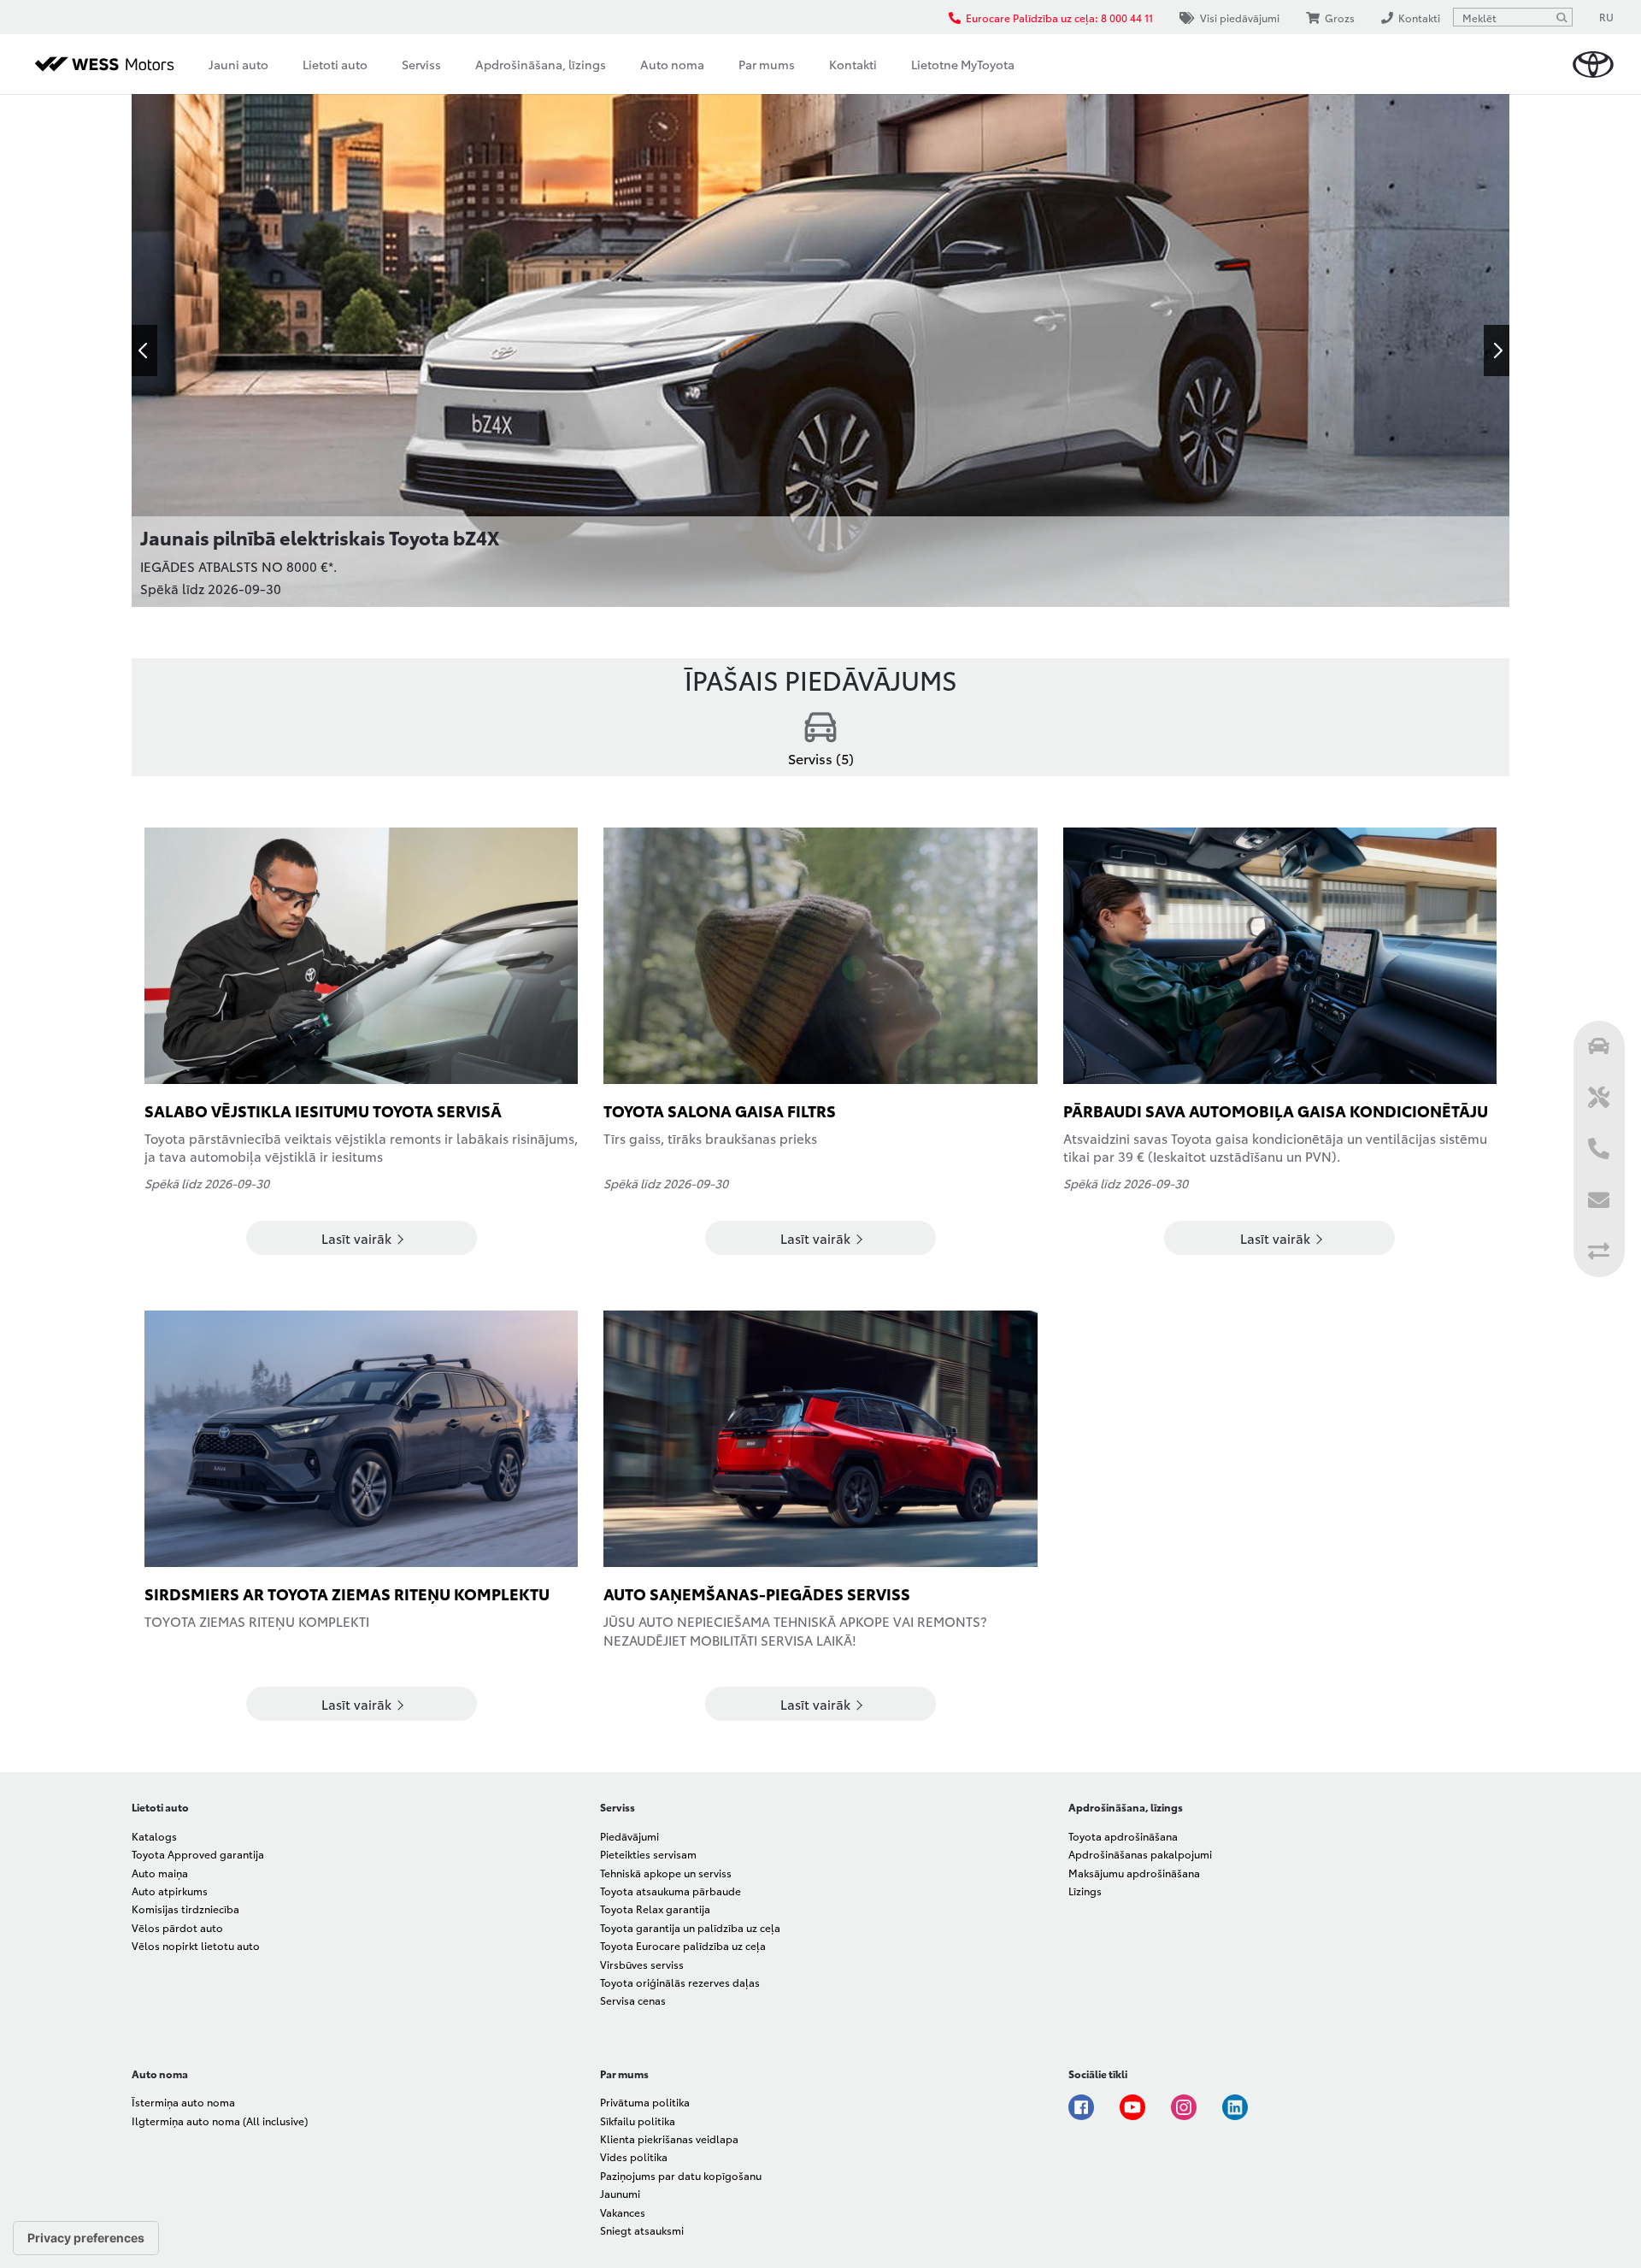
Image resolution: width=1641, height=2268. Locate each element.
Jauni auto (238, 64)
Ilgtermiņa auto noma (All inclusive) (220, 2121)
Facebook (1081, 2107)
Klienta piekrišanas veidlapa (669, 2138)
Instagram (1184, 2107)
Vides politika (634, 2156)
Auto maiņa (160, 1873)
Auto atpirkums (170, 1891)
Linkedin (1235, 2107)
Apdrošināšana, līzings (541, 64)
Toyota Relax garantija (655, 1909)
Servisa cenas (633, 2000)
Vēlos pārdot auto (177, 1927)
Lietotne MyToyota (963, 64)
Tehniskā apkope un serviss (666, 1873)
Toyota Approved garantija (198, 1854)
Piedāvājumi (629, 1836)
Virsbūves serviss (642, 1964)
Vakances (623, 2212)
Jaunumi (620, 2193)
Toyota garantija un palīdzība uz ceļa (690, 1927)
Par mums (767, 64)
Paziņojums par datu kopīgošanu (681, 2175)
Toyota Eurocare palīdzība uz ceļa (683, 1945)
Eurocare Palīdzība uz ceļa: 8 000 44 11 (1059, 18)
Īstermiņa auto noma (183, 2102)
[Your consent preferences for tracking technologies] (86, 2238)
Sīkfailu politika (638, 2121)
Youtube (1132, 2107)
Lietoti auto (335, 64)
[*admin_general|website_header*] (1593, 65)
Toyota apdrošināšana (1123, 1836)
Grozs (1340, 18)
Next (1497, 351)
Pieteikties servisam (648, 1854)
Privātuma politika (645, 2102)
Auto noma (672, 64)
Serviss (421, 64)
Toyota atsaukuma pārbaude (671, 1891)
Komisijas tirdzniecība (185, 1909)
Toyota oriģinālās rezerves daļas (680, 1982)
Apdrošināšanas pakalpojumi (1140, 1854)
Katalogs (154, 1836)
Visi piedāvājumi (1240, 18)
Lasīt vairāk (358, 1238)
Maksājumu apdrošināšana (1134, 1873)
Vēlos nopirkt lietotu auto (196, 1945)
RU (1606, 17)
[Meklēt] (1562, 17)
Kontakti (853, 64)
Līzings (1085, 1891)
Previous (144, 351)
